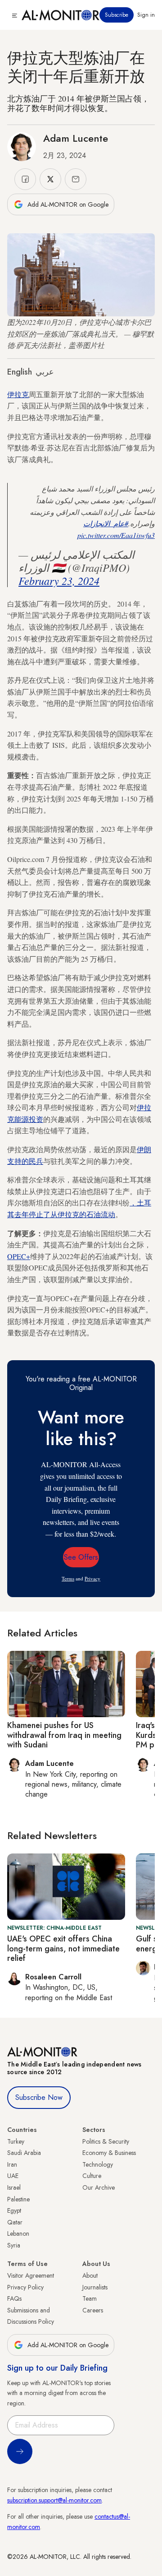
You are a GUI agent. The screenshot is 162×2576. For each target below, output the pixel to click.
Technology (98, 2164)
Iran (12, 2164)
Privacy (92, 1578)
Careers (93, 2310)
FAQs (14, 2298)
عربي (45, 372)
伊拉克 (18, 394)
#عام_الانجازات (106, 523)
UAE (13, 2176)
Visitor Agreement (31, 2275)
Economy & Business (109, 2153)
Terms (68, 1578)
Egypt (14, 2210)
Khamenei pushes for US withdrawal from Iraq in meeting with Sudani (64, 1735)
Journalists (95, 2287)
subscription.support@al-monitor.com (54, 2500)
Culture (92, 2176)
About (90, 2275)
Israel (14, 2187)
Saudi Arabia (24, 2153)
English (20, 372)
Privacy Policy (25, 2287)
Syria (14, 2245)
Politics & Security (106, 2141)
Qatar (15, 2222)
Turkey (16, 2141)
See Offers (81, 1557)
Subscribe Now (39, 2097)
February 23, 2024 (59, 580)
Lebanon (18, 2233)
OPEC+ (19, 1256)
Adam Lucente (76, 138)
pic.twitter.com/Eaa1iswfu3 (116, 535)
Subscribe (117, 15)
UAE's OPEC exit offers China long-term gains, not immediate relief (63, 1948)
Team (90, 2298)
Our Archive (99, 2187)
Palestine (18, 2199)
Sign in (146, 15)
